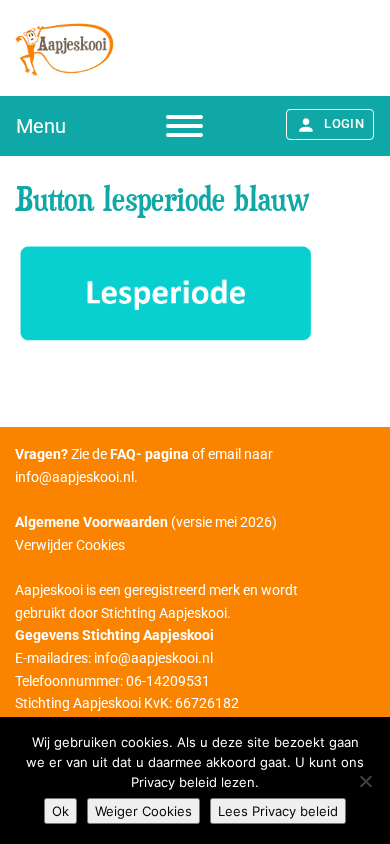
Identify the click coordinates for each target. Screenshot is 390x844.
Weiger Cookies (143, 811)
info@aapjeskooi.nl (74, 477)
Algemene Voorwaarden (91, 522)
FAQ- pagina (149, 454)
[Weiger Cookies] (365, 781)
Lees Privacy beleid (278, 811)
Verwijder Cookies (70, 545)
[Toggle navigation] (184, 126)
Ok (60, 811)
